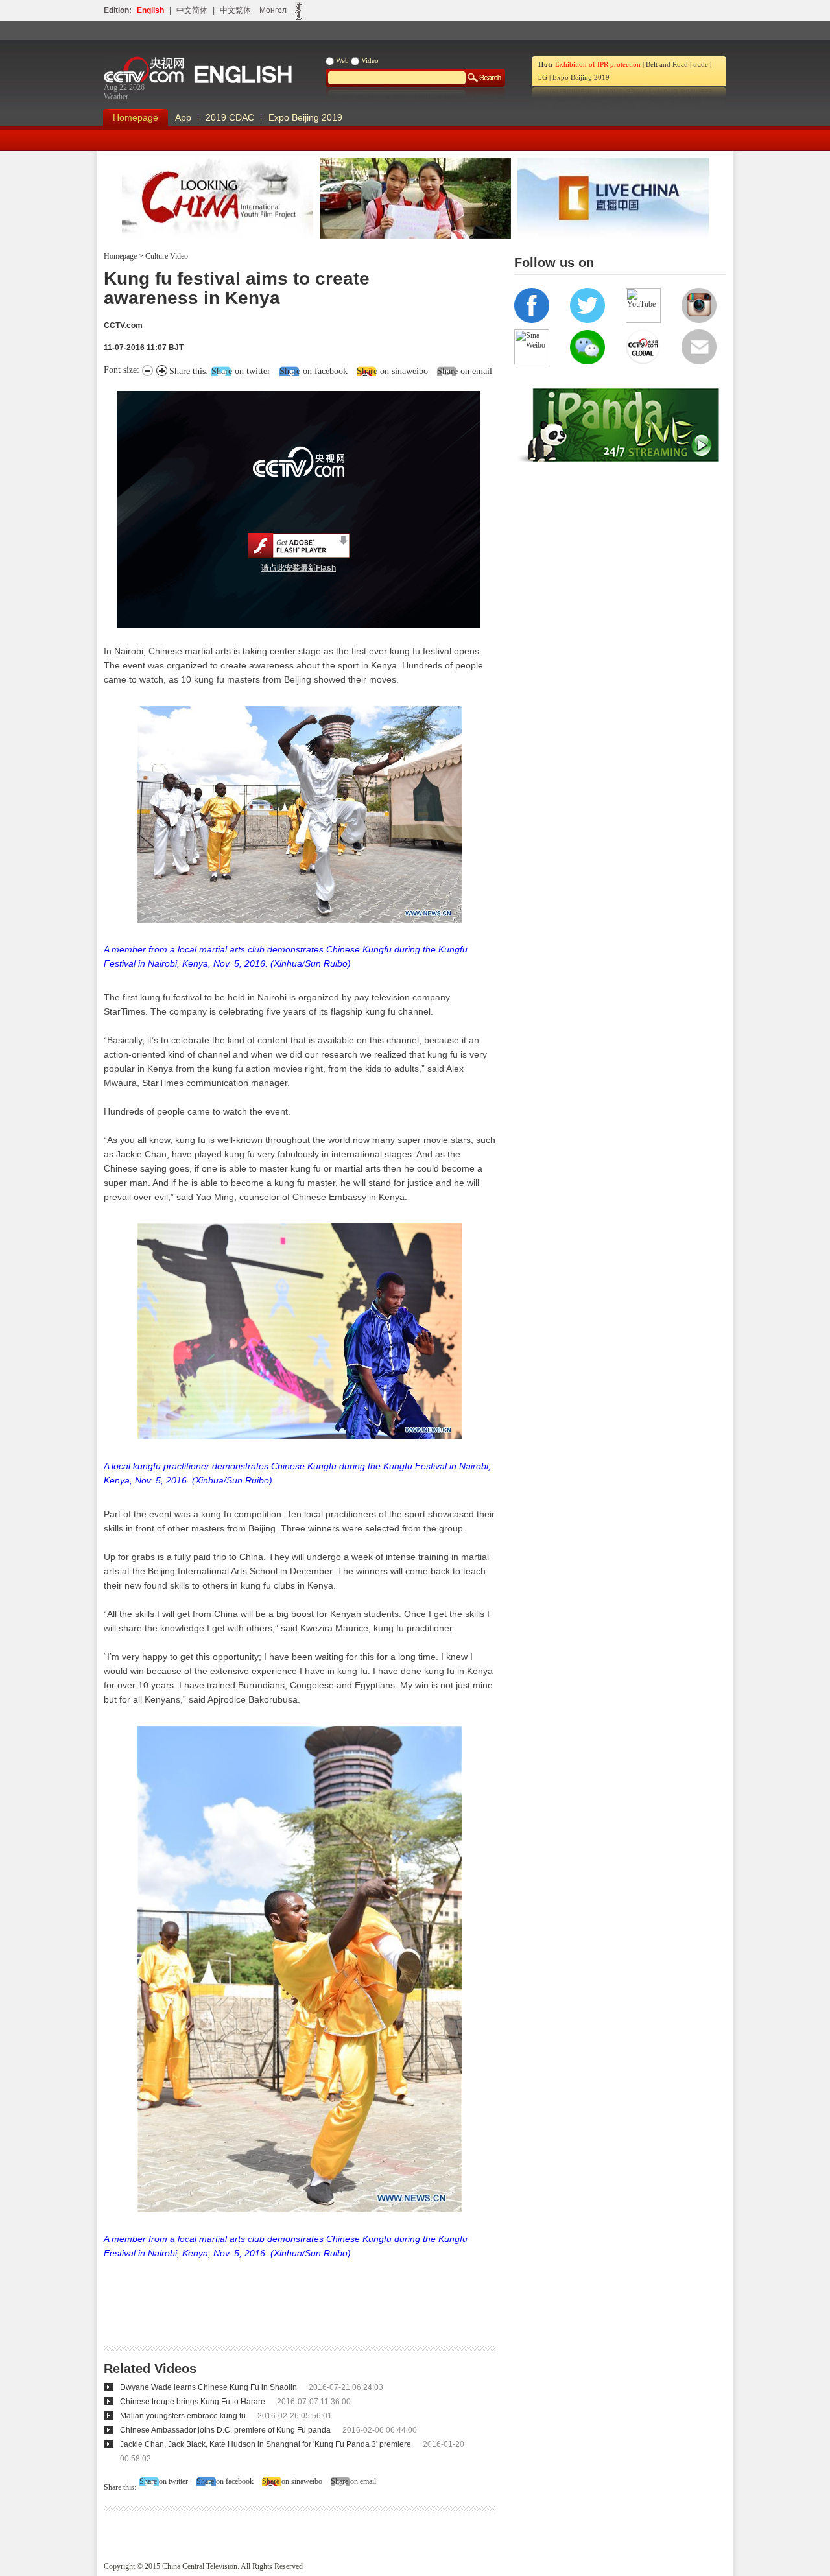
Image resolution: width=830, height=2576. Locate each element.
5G (543, 77)
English (150, 10)
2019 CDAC (230, 117)
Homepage (136, 117)
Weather (116, 97)
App (183, 117)
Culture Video (166, 256)
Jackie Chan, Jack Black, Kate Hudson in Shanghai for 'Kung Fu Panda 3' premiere (266, 2444)
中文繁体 (235, 10)
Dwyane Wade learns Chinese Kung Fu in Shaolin (208, 2387)
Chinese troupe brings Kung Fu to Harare (193, 2402)
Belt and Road (667, 64)
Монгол (273, 10)
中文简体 (192, 10)
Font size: (123, 370)
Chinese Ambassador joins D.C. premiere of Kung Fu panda (225, 2430)
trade (701, 64)
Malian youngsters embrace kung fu (183, 2416)
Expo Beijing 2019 (581, 77)
